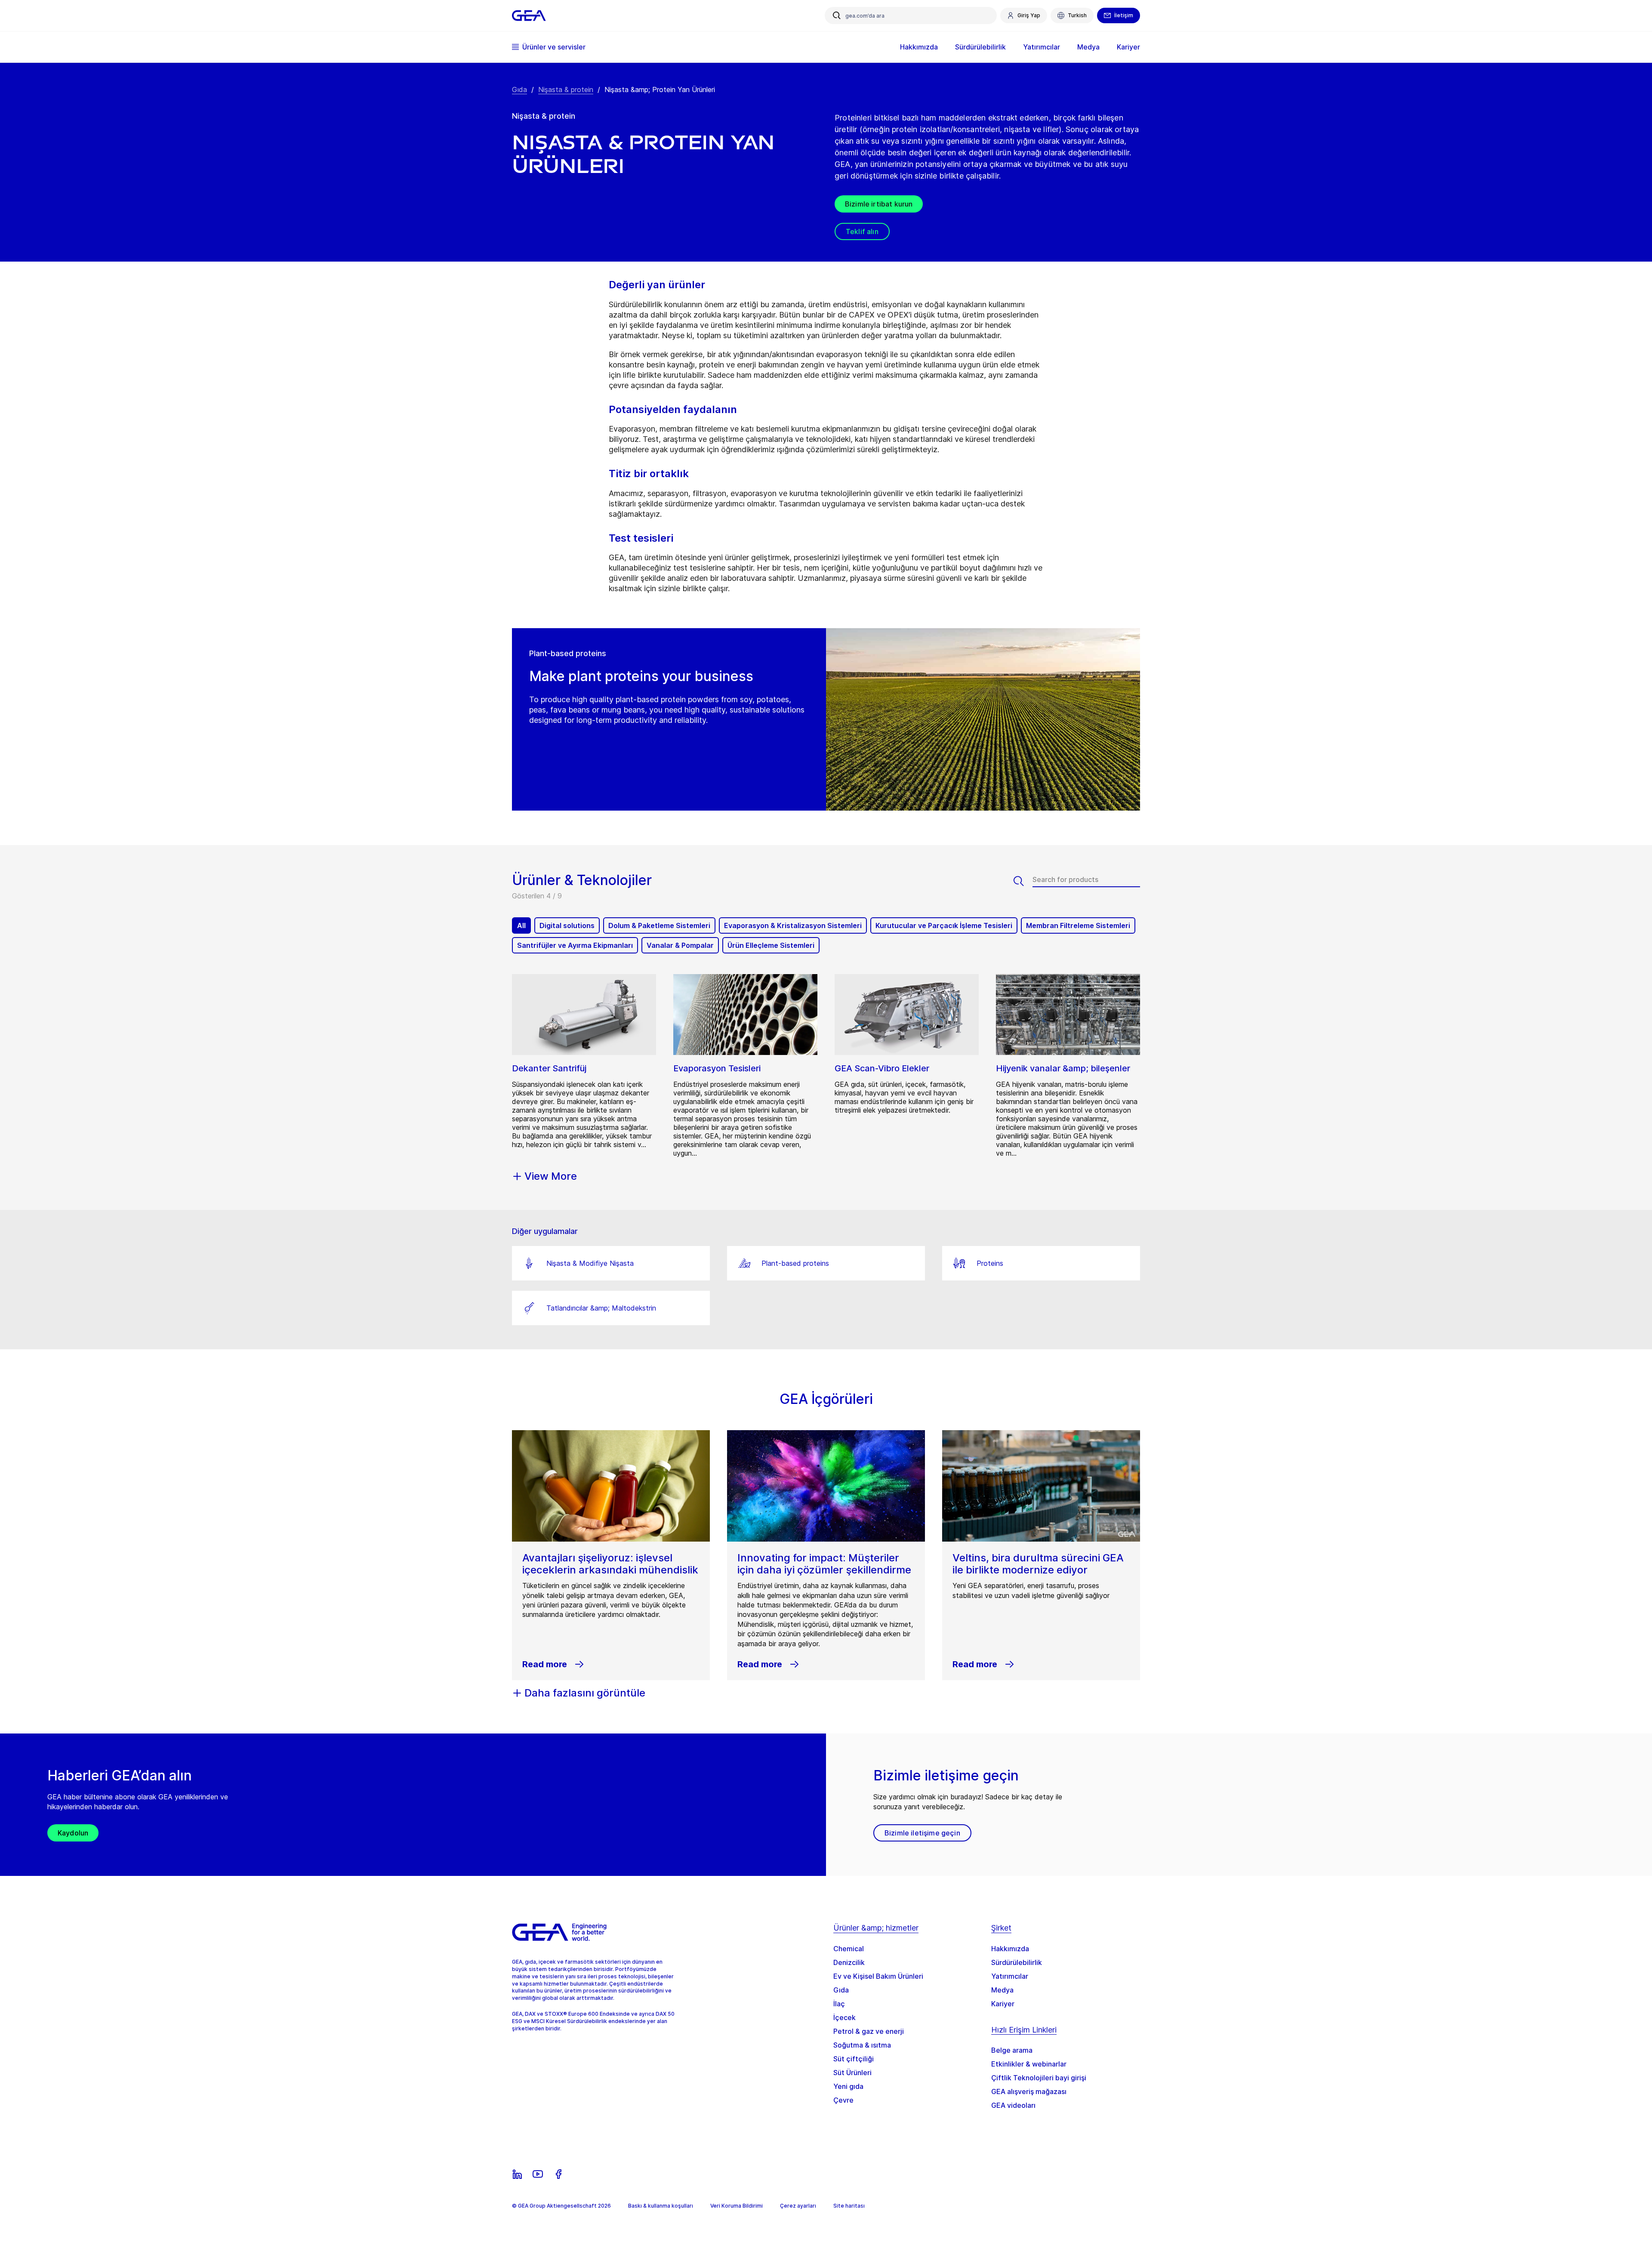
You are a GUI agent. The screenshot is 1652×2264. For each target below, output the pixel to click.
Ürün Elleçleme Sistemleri (771, 945)
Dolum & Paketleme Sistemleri (659, 925)
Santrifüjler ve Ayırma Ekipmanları (575, 945)
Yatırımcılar (1010, 1976)
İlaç (839, 2004)
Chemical (849, 1949)
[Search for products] (1023, 881)
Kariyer (1003, 2004)
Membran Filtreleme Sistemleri (1078, 925)
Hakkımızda (1010, 1949)
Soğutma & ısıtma (862, 2045)
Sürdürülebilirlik (1017, 1962)
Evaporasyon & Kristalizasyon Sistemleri (793, 925)
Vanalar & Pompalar (680, 945)
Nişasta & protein (566, 89)
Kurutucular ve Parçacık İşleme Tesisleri (944, 925)
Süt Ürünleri (852, 2073)
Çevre (843, 2100)
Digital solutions (567, 925)
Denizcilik (849, 1962)
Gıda (519, 89)
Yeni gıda (848, 2086)
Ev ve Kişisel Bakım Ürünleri (878, 1976)
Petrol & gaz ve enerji (869, 2031)
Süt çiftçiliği (854, 2059)
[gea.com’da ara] (837, 15)
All (521, 925)
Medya (1002, 1990)
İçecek (844, 2017)
